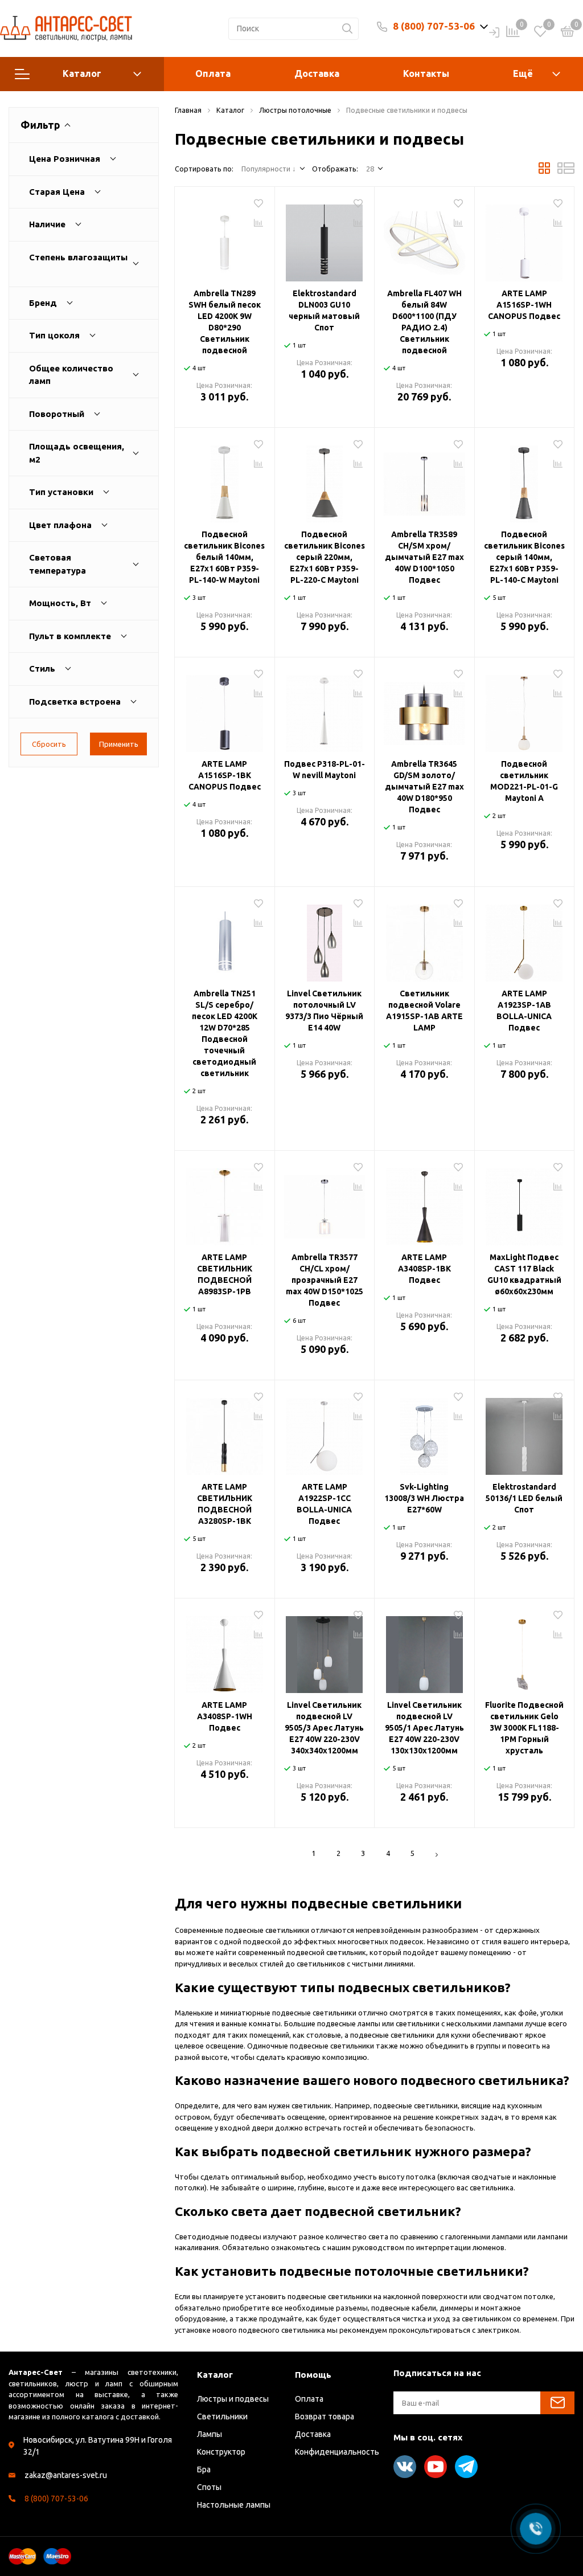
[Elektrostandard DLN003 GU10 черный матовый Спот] (325, 239)
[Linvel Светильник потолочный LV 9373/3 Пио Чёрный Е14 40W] (325, 939)
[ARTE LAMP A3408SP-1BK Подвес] (424, 1203)
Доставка (317, 73)
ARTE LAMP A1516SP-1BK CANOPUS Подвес (225, 775)
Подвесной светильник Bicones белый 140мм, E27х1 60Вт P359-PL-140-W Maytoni (224, 557)
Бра (204, 2469)
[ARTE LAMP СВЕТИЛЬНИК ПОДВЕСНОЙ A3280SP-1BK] (225, 1432)
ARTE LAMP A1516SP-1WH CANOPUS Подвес (524, 305)
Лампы (210, 2434)
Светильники (222, 2416)
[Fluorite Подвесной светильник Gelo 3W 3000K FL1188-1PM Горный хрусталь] (525, 1650)
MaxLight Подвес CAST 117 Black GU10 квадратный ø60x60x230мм (524, 1274)
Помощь (313, 2375)
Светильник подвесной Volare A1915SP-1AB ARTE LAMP (424, 1011)
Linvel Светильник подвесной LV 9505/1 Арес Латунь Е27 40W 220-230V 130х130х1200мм (424, 1728)
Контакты (426, 73)
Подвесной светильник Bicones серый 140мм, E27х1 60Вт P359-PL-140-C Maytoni (524, 557)
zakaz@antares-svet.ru (66, 2475)
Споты (209, 2487)
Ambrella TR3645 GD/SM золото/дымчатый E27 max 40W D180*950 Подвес (424, 787)
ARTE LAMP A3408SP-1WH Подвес (225, 1716)
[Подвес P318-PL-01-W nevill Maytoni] (325, 709)
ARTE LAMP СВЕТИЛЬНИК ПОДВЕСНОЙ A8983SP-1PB (225, 1274)
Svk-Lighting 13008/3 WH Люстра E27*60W (424, 1498)
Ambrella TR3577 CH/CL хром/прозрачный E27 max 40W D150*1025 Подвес (325, 1280)
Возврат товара (325, 2416)
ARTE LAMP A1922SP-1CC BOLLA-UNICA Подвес (324, 1504)
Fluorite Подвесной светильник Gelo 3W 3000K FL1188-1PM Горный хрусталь (524, 1728)
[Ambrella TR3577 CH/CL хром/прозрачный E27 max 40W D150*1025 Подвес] (325, 1203)
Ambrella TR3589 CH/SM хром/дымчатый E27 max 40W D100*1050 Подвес (424, 557)
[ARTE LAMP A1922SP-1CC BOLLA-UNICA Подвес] (325, 1432)
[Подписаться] (557, 2403)
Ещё (523, 73)
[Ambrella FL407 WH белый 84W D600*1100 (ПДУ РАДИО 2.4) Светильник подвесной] (424, 239)
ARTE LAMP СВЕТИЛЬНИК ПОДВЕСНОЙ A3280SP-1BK (225, 1504)
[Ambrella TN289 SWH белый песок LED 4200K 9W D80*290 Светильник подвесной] (225, 239)
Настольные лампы (234, 2505)
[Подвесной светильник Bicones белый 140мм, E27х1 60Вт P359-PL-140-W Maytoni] (225, 480)
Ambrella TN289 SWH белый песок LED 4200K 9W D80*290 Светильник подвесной (225, 322)
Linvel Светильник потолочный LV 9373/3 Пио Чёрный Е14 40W (324, 1011)
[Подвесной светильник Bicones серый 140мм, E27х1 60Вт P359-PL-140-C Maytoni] (525, 480)
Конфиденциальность (337, 2452)
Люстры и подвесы (233, 2399)
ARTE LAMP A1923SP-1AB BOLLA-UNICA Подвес (524, 1011)
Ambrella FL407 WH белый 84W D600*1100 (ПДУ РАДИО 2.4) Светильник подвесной (424, 322)
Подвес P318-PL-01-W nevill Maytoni (325, 770)
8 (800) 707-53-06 (434, 26)
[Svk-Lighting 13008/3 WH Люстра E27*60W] (424, 1432)
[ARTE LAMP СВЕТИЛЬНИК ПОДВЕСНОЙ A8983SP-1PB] (225, 1203)
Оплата (213, 73)
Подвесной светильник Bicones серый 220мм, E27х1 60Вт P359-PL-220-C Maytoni (325, 557)
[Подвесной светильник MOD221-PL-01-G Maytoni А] (525, 709)
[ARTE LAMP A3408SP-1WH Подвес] (225, 1650)
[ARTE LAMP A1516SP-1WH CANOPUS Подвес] (525, 239)
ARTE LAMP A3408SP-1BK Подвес (424, 1269)
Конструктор (221, 2452)
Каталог (82, 73)
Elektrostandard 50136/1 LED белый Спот (524, 1498)
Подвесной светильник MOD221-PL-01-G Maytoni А (524, 781)
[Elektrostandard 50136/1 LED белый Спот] (525, 1432)
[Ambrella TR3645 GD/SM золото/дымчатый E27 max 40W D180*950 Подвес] (424, 709)
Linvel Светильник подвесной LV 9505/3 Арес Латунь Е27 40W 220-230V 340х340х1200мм (324, 1728)
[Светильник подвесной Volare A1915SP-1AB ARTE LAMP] (424, 939)
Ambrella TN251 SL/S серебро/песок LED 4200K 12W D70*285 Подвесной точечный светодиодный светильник (225, 1033)
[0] (568, 33)
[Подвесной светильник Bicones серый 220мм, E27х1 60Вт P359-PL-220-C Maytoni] (325, 480)
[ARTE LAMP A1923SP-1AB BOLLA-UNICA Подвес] (525, 939)
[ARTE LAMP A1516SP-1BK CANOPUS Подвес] (225, 709)
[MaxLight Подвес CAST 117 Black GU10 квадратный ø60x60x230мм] (525, 1203)
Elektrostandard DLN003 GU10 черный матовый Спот (324, 310)
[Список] (566, 171)
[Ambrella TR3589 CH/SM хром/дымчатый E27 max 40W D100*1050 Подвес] (424, 480)
